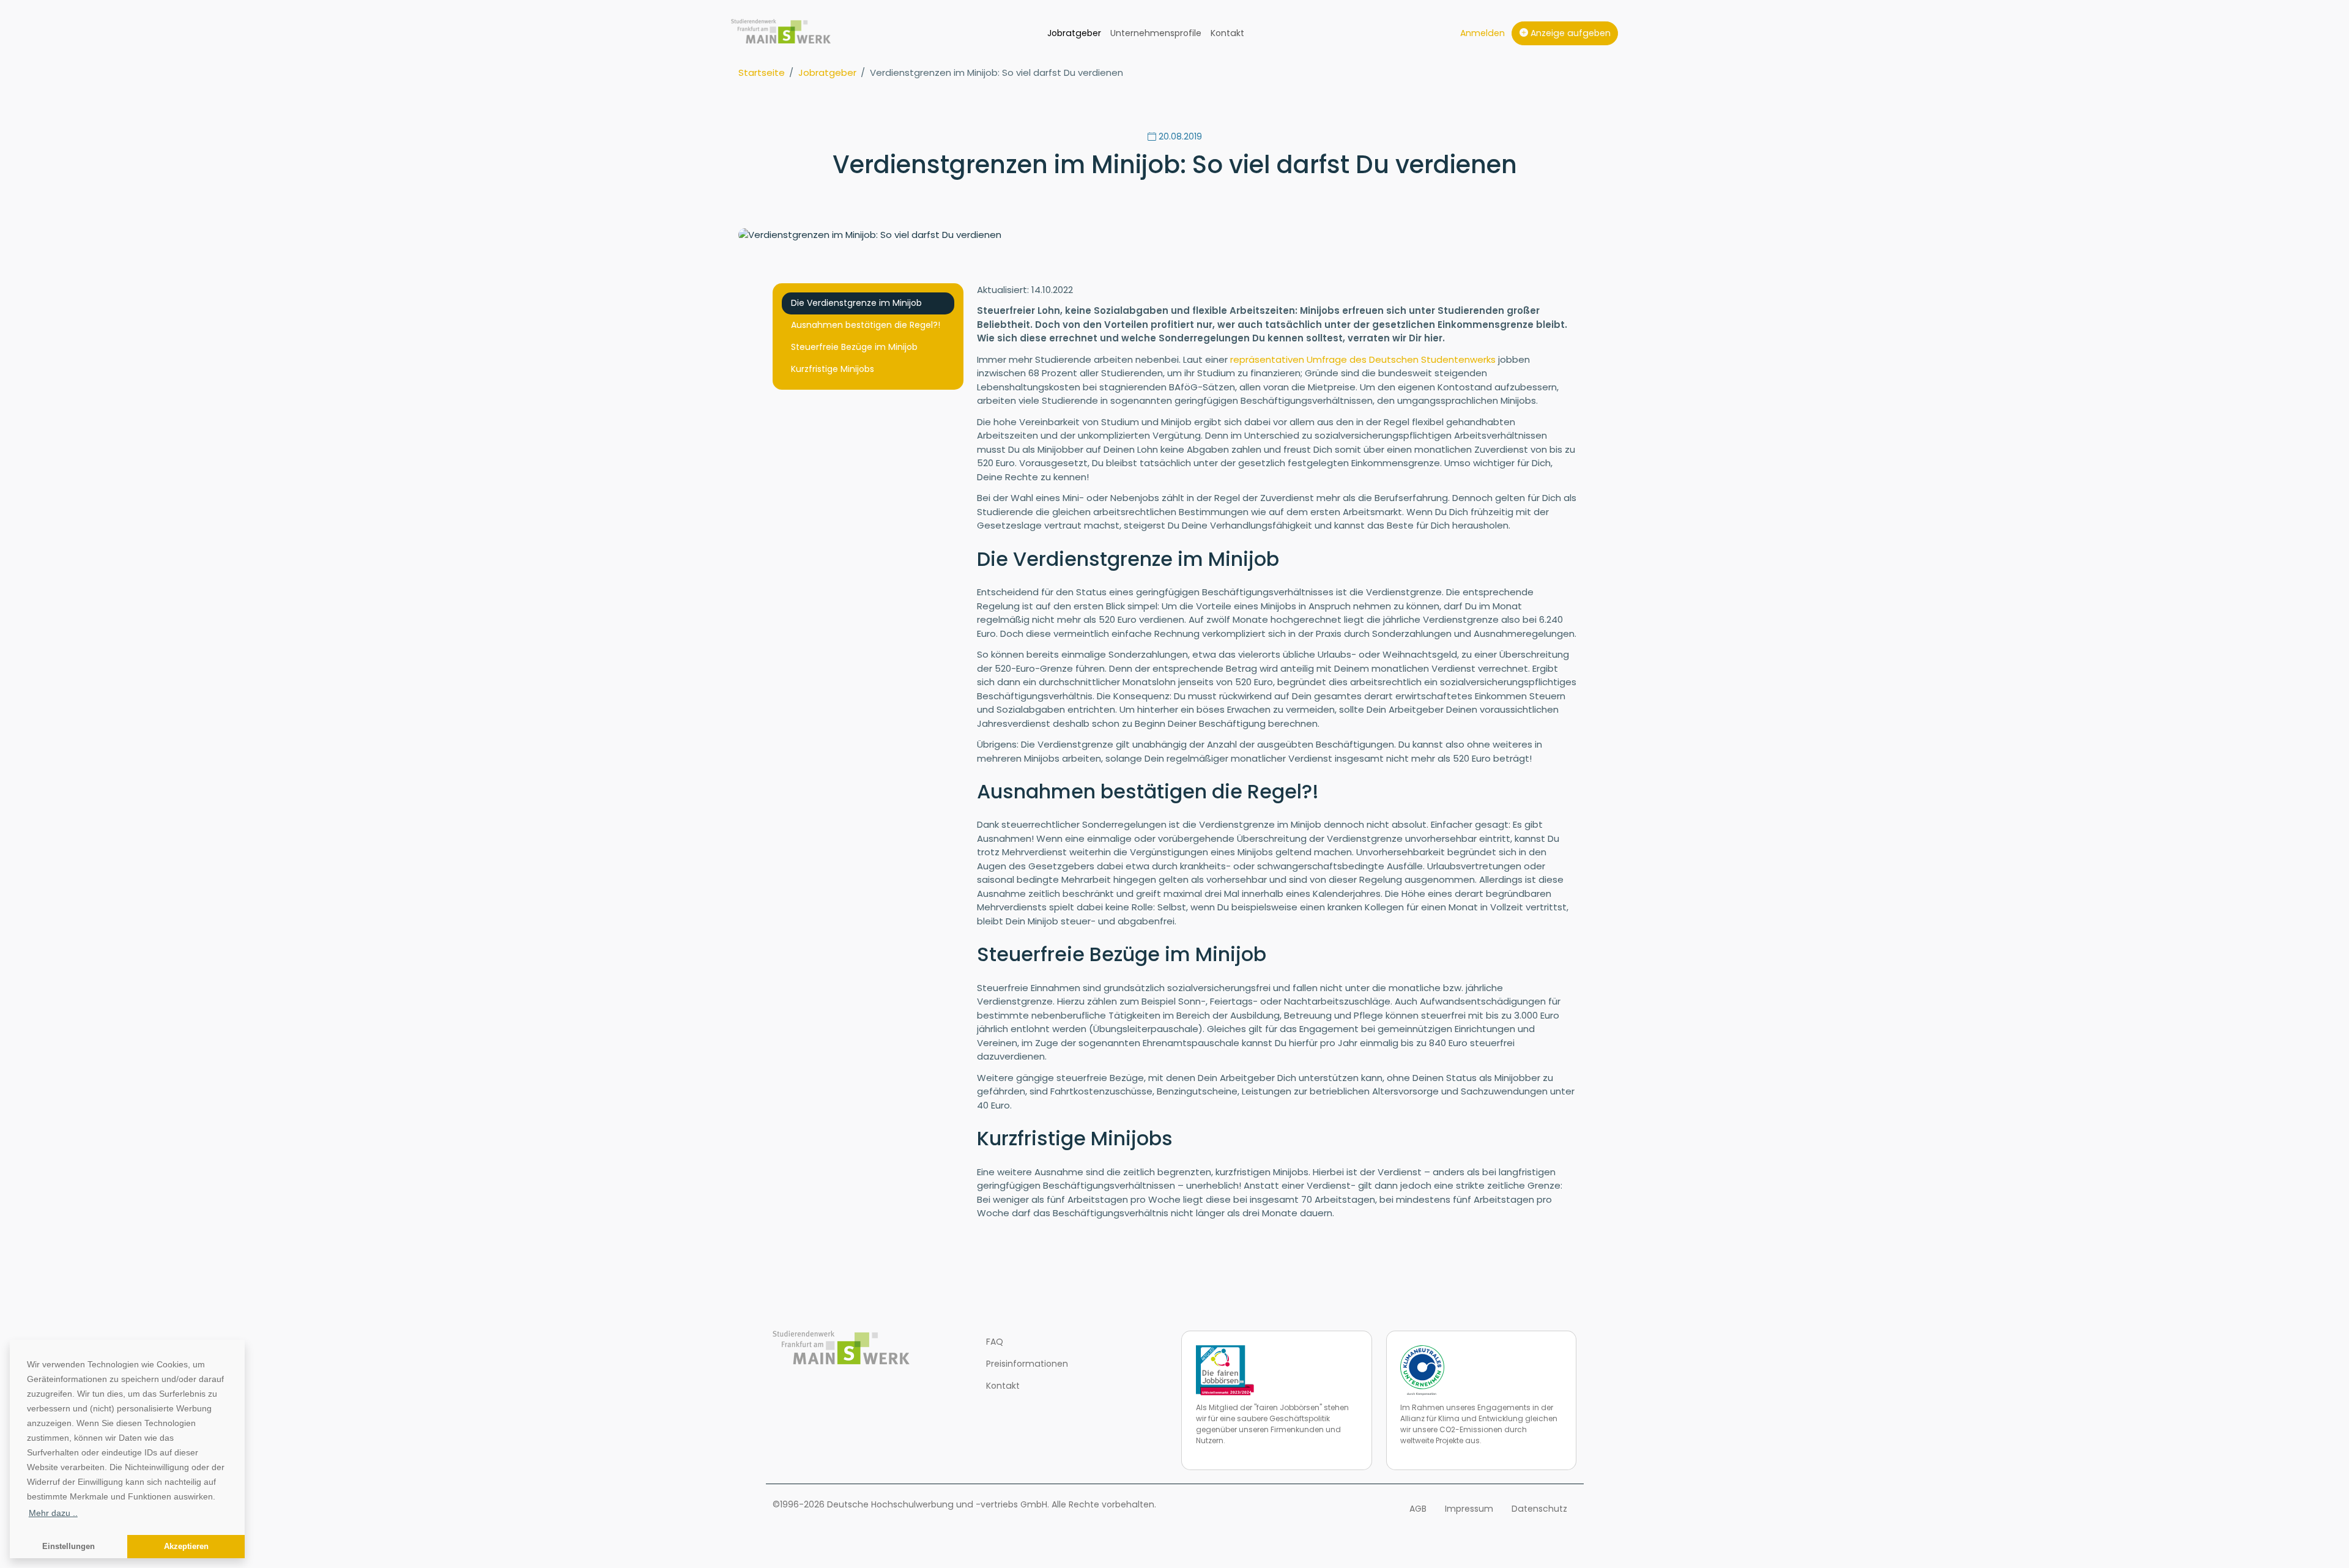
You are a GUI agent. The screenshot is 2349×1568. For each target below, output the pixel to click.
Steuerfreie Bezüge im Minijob (854, 347)
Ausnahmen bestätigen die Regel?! (866, 325)
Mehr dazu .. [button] (53, 1513)
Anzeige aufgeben (1569, 33)
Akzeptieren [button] (186, 1547)
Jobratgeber (1074, 33)
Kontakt (1227, 33)
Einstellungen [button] (69, 1547)
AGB (1418, 1509)
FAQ (995, 1342)
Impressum (1469, 1509)
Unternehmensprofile (1156, 33)
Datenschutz (1539, 1509)
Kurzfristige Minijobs (833, 369)
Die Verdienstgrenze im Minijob (856, 303)
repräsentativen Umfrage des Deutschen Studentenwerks (1363, 359)
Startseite (762, 72)
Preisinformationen (1027, 1364)
